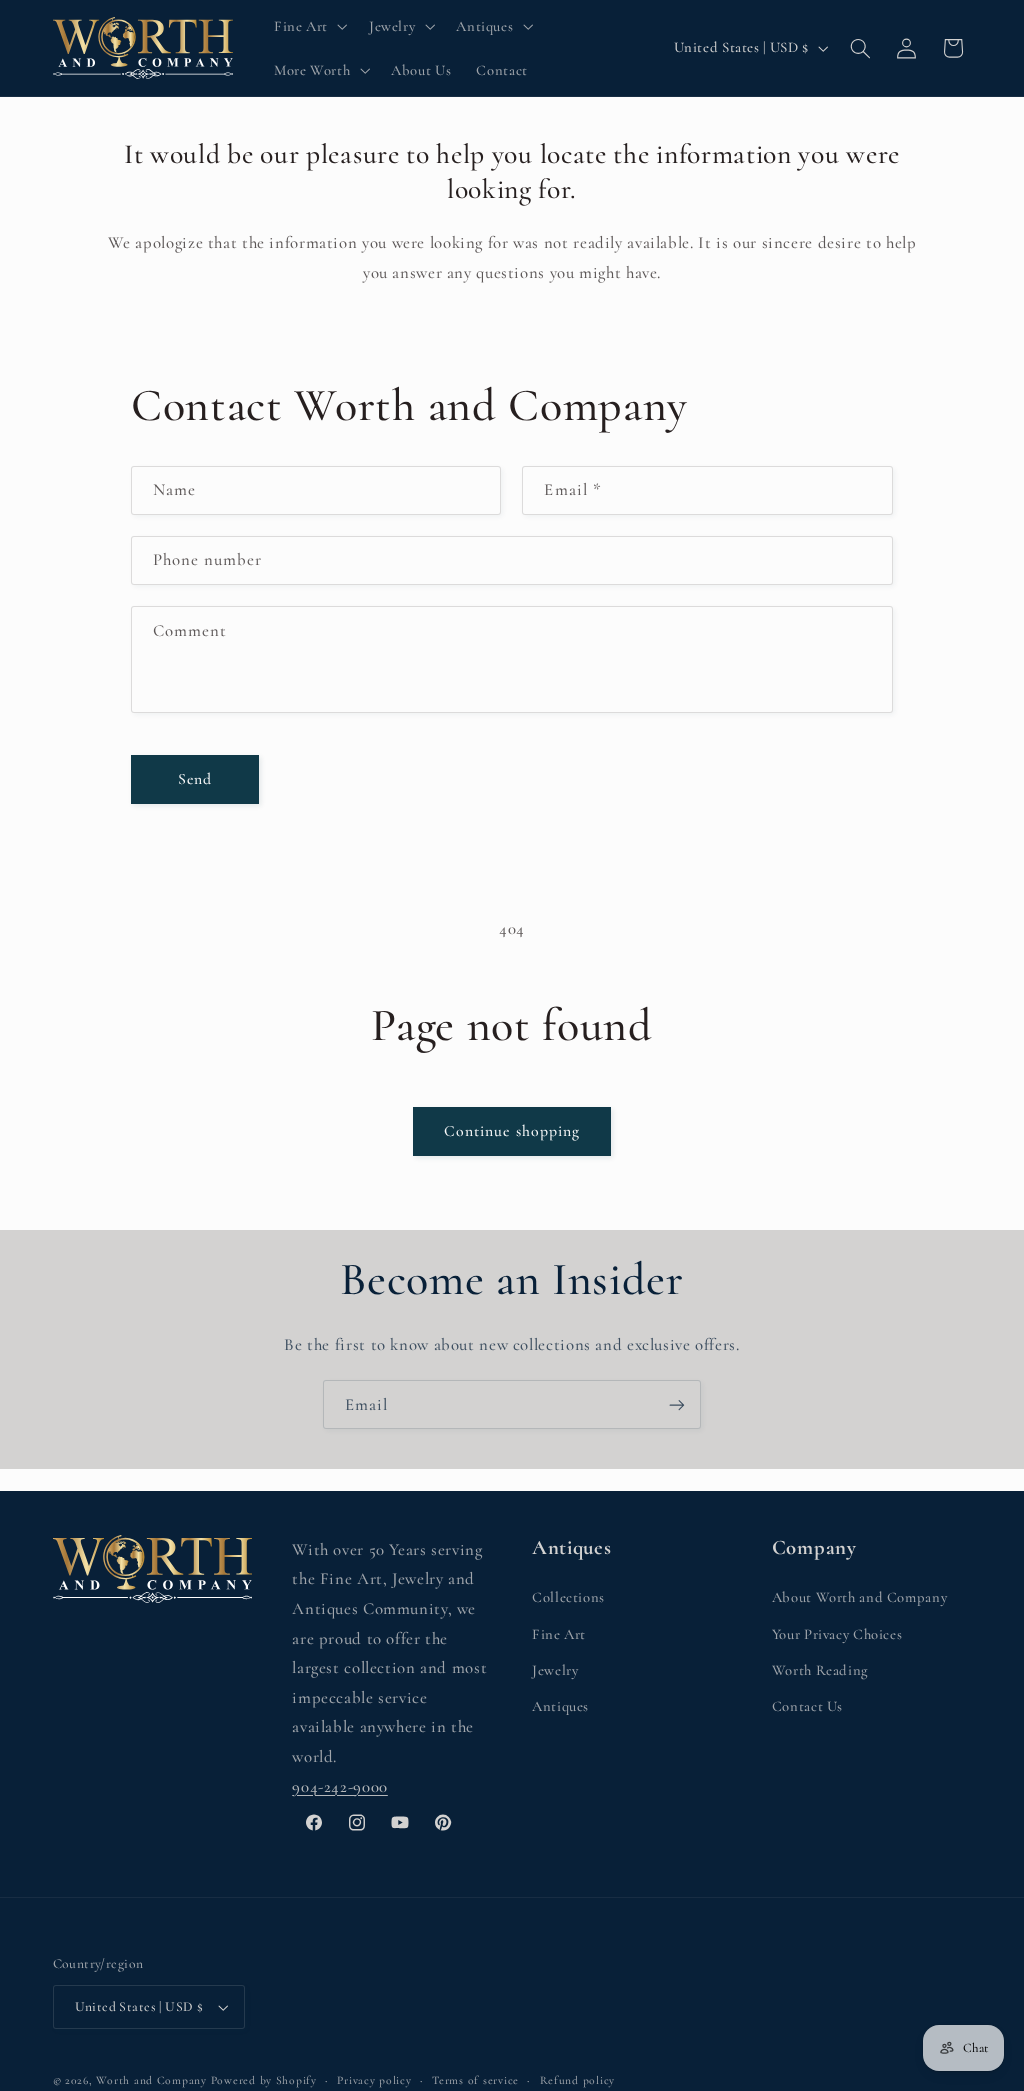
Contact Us (807, 1706)
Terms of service (475, 2080)
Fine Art (559, 1634)
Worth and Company (151, 2080)
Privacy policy (374, 2080)
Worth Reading (820, 1670)
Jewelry (555, 1670)
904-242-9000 (340, 1786)
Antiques (560, 1706)
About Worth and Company (860, 1597)
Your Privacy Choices (837, 1634)
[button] (308, 26)
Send (195, 779)
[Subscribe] (677, 1404)
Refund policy (578, 2080)
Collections (568, 1597)
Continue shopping (512, 1131)
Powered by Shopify (264, 2080)
